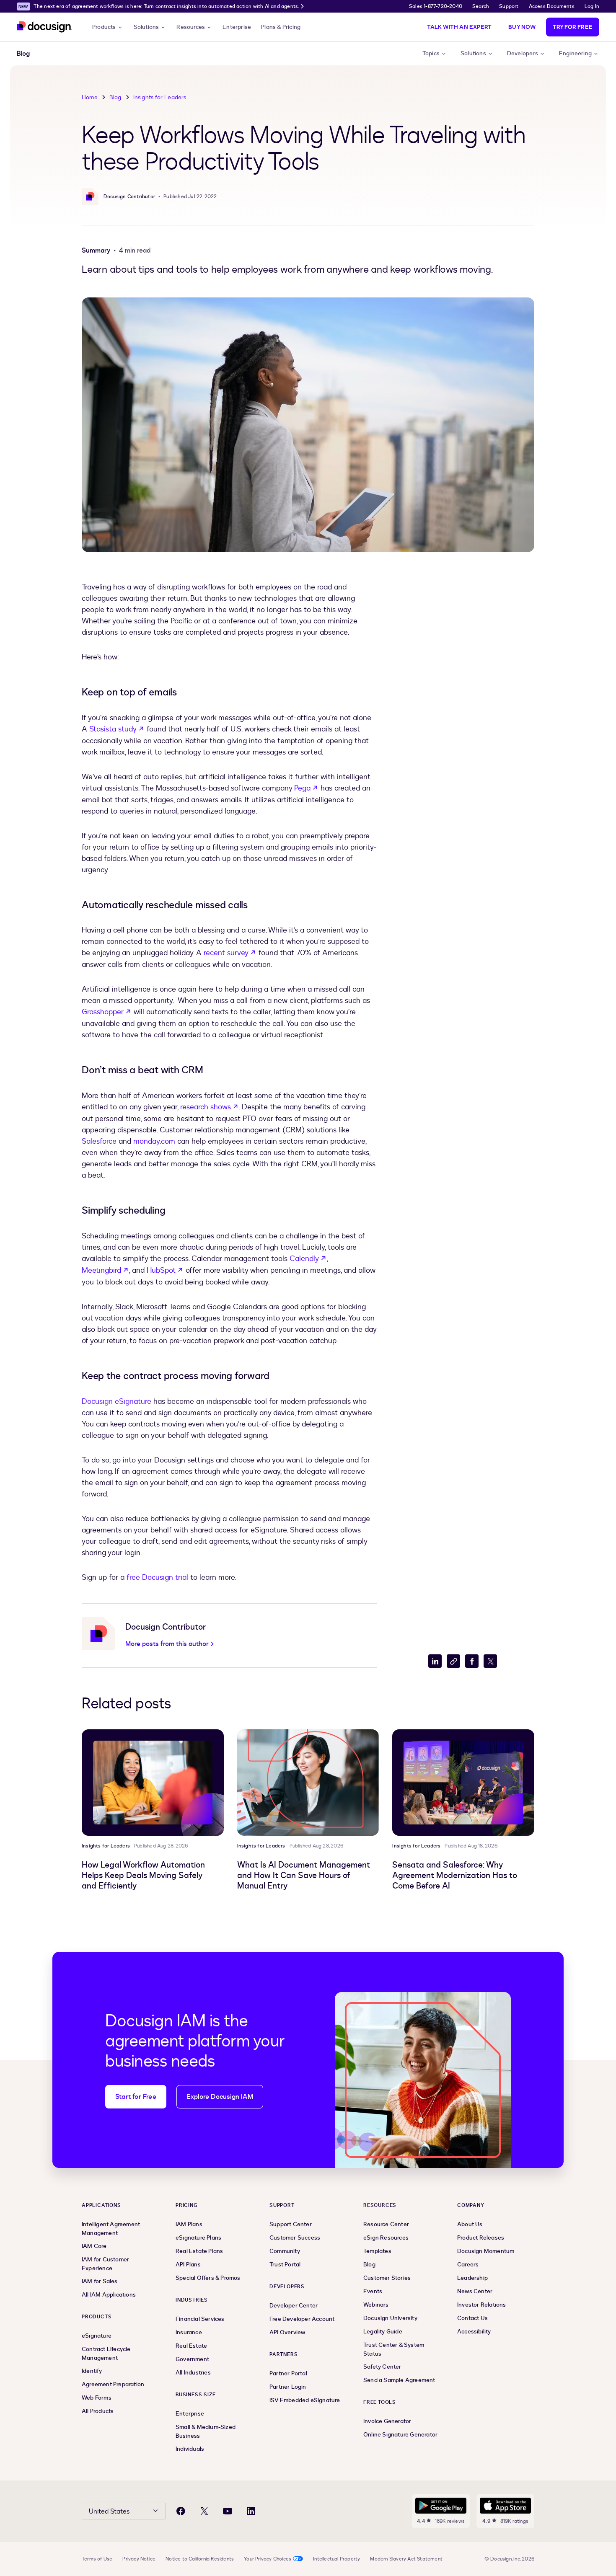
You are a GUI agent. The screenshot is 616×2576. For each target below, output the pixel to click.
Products (104, 27)
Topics (431, 54)
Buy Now (522, 27)
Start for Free (136, 2097)
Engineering (575, 54)
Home (90, 97)
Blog (115, 97)
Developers (523, 54)
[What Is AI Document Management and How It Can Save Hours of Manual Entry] (308, 1783)
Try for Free (573, 27)
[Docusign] (44, 27)
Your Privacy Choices (268, 2559)
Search (481, 6)
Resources (191, 27)
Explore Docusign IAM (220, 2097)
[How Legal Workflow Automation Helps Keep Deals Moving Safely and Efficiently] (153, 1783)
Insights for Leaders (160, 97)
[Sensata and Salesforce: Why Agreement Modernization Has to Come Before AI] (463, 1783)
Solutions (146, 27)
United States (109, 2511)
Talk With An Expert (459, 27)
